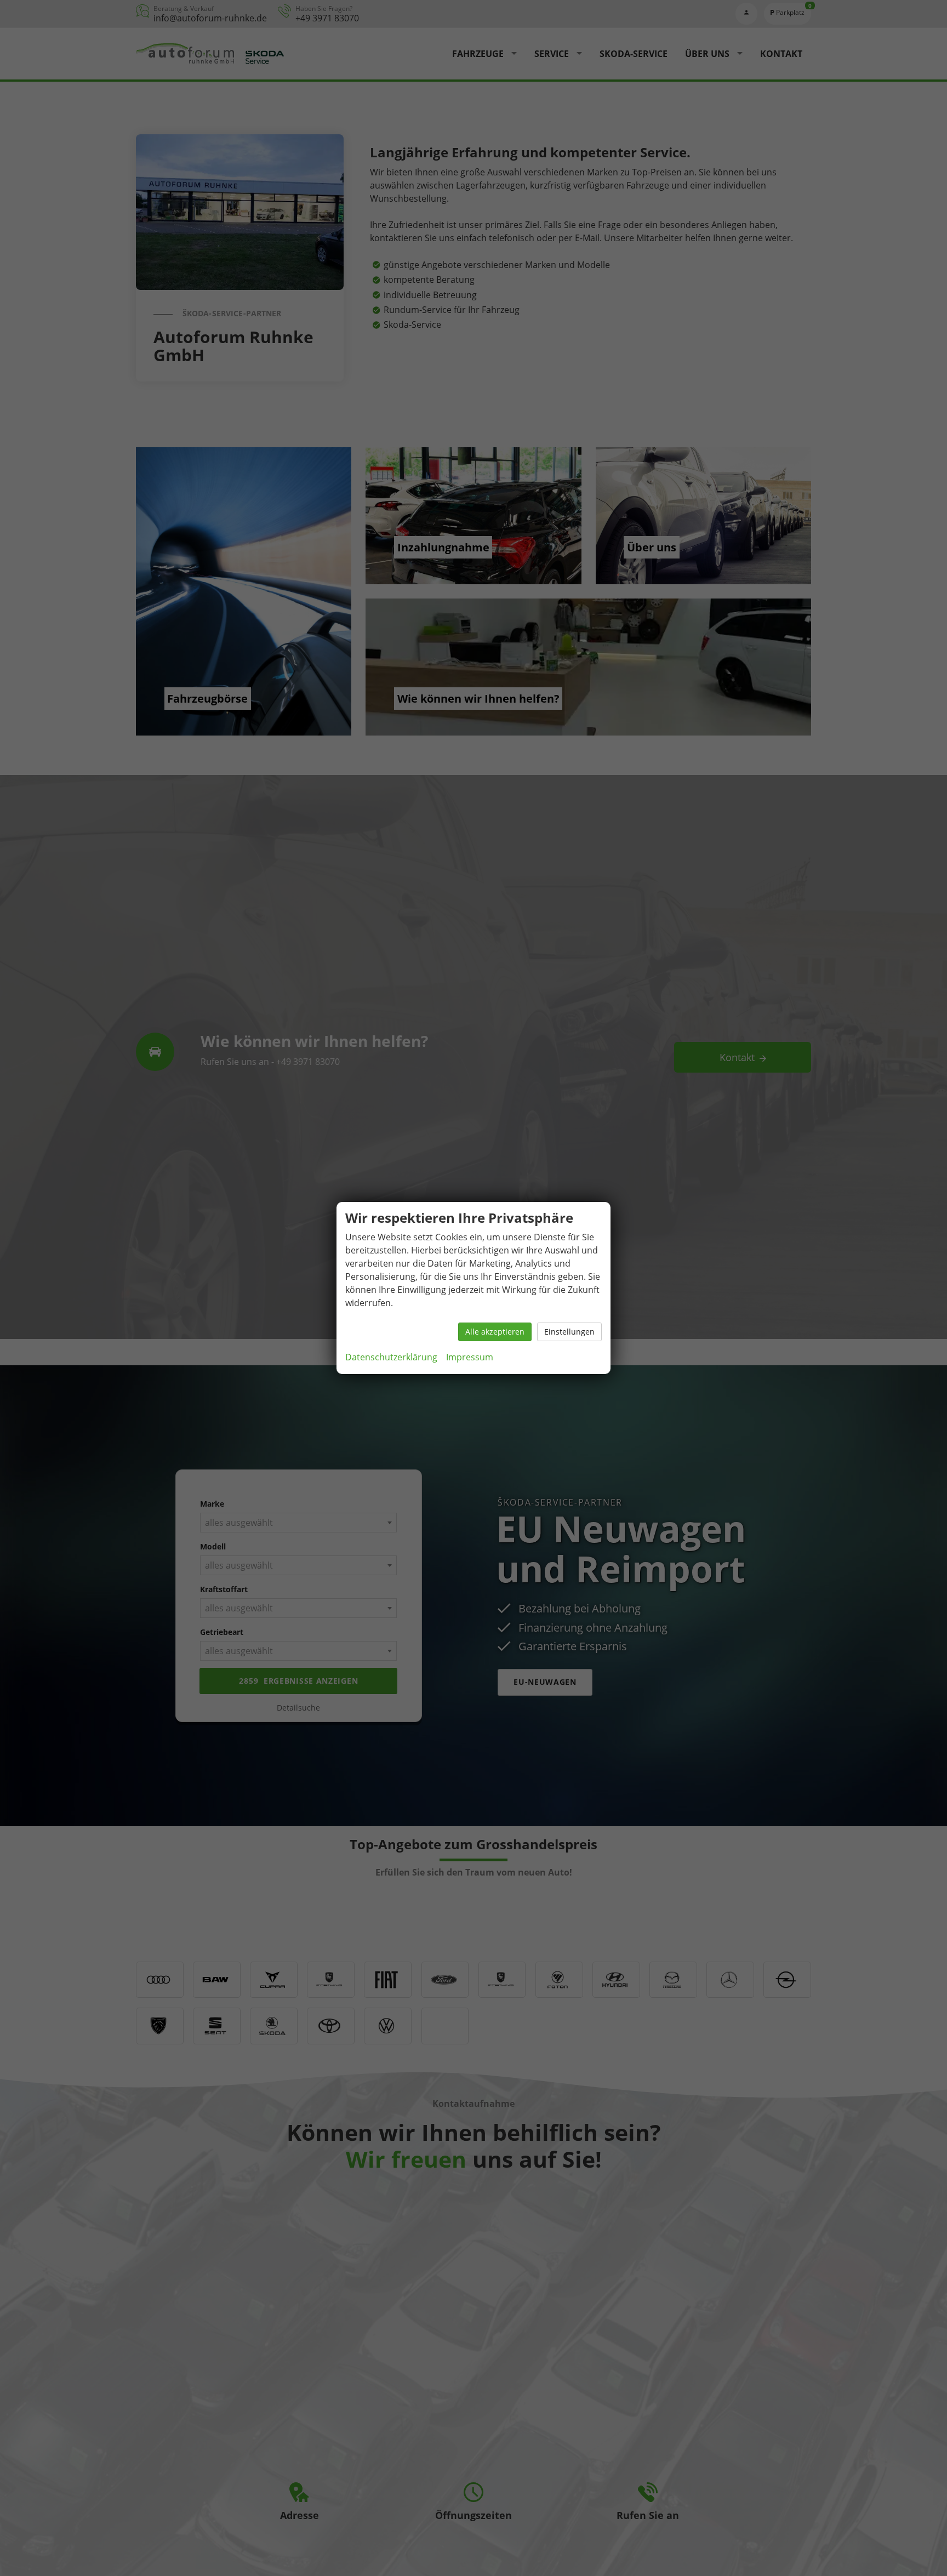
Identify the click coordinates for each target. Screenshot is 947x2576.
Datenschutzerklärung (391, 1357)
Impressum (470, 1357)
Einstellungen (569, 1332)
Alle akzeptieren (495, 1332)
